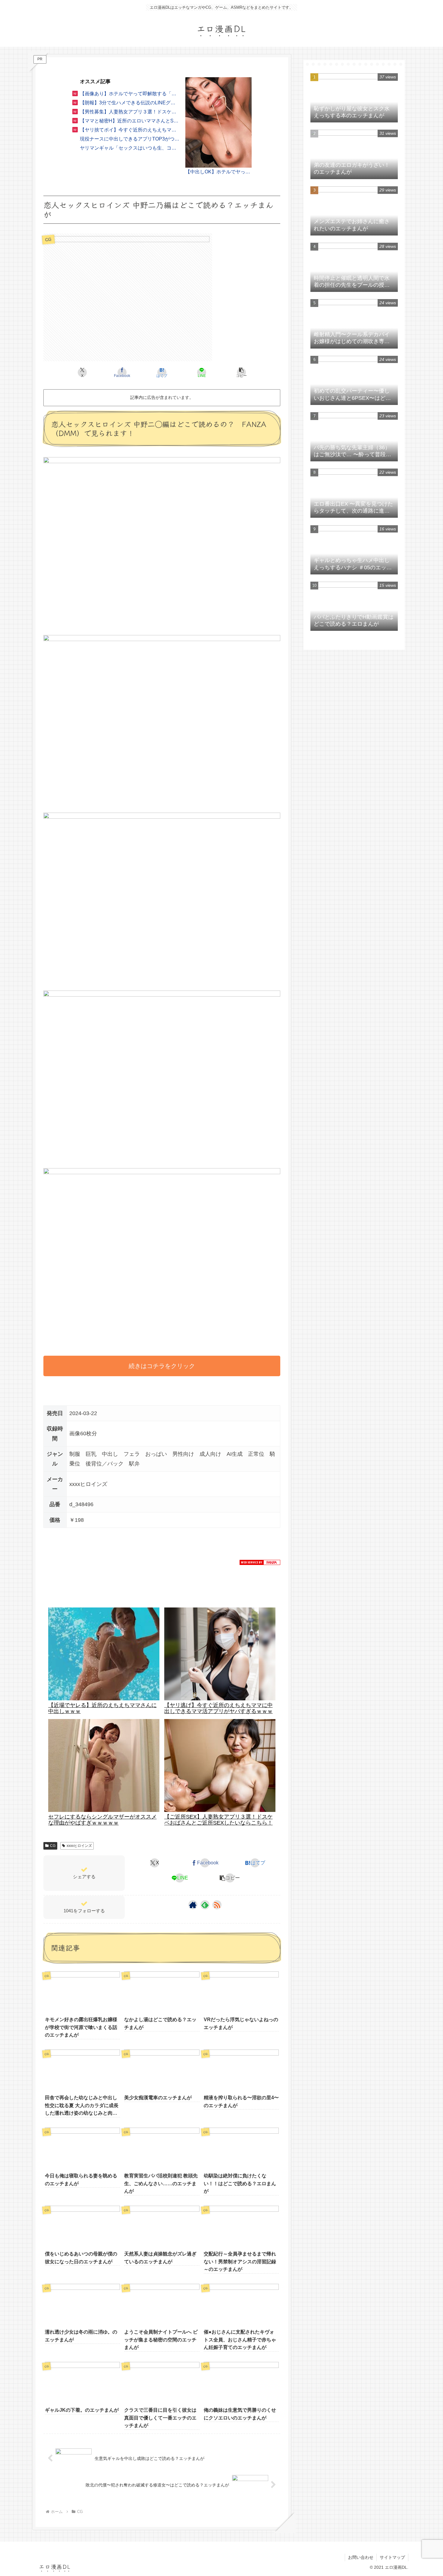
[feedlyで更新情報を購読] (205, 1905)
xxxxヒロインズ (79, 1846)
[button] (241, 372)
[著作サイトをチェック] (193, 1905)
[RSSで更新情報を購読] (217, 1905)
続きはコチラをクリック (162, 1366)
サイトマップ (392, 2557)
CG (53, 1846)
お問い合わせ (361, 2557)
